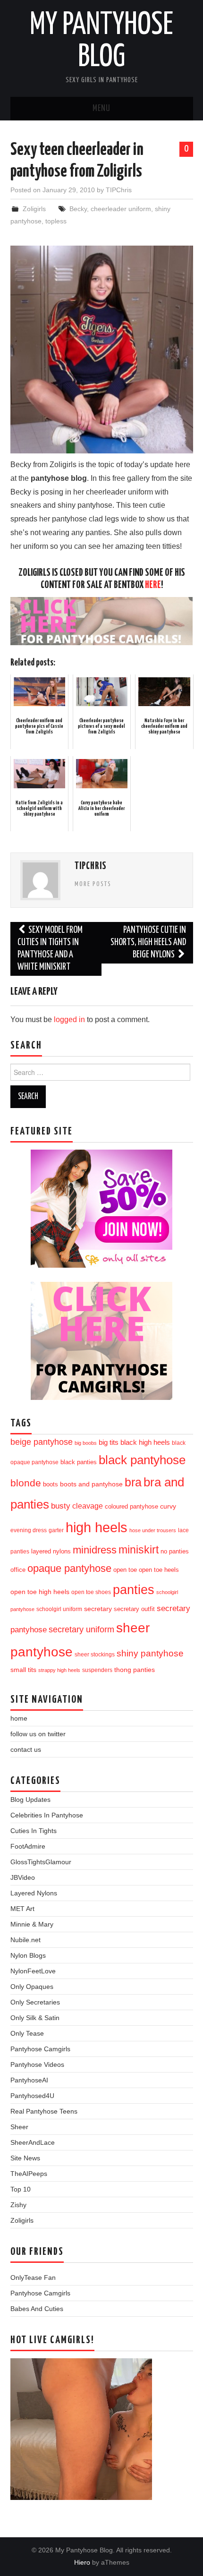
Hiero (82, 2562)
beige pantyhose (42, 1442)
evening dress (29, 1530)
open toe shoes (91, 1592)
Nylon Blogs (28, 1955)
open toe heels (159, 1570)
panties (134, 1590)
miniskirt (139, 1550)
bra (133, 1482)
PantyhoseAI (29, 2080)
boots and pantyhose (91, 1484)
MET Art (22, 1909)
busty (61, 1506)
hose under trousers (153, 1530)
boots (51, 1484)
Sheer (19, 2127)
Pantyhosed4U (32, 2096)
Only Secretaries (35, 2002)
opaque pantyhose (69, 1569)
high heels (97, 1527)
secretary (98, 1609)
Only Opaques (32, 1987)
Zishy (18, 2205)
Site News (25, 2158)
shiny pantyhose (150, 1653)
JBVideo (23, 1877)
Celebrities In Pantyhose (47, 1815)
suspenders (97, 1670)
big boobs (86, 1443)
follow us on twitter (38, 1734)
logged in (69, 1019)
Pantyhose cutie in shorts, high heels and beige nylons (148, 943)
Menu (101, 109)
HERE (153, 585)
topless (56, 221)
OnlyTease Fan (33, 2277)
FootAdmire (28, 1846)
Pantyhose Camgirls (40, 2049)
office (18, 1570)
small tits (23, 1670)
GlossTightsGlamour (41, 1862)
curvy (168, 1506)
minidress (95, 1550)
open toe (125, 1570)
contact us (26, 1749)
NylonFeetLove (33, 1971)
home (19, 1718)
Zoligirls (34, 209)
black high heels (145, 1442)
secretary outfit (134, 1609)
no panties (175, 1551)
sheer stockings (95, 1655)
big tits (109, 1442)
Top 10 (21, 2189)
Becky (78, 209)
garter (56, 1530)
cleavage (88, 1506)
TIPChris (119, 190)
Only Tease (27, 2033)
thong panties (135, 1670)
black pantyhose (142, 1460)
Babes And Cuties (37, 2309)
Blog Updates (30, 1800)
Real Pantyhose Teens (44, 2111)
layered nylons (51, 1551)
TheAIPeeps (29, 2174)
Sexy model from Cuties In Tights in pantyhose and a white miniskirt (50, 949)
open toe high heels (40, 1592)
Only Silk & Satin (35, 2018)
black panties (79, 1462)
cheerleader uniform (121, 209)
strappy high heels (59, 1670)
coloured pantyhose (131, 1506)
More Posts (93, 884)
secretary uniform (81, 1629)
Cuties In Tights (34, 1831)
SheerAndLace (33, 2142)
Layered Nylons (34, 1893)
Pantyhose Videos (37, 2064)
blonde (26, 1483)
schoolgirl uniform (59, 1609)
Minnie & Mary (32, 1924)
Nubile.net (25, 1940)
